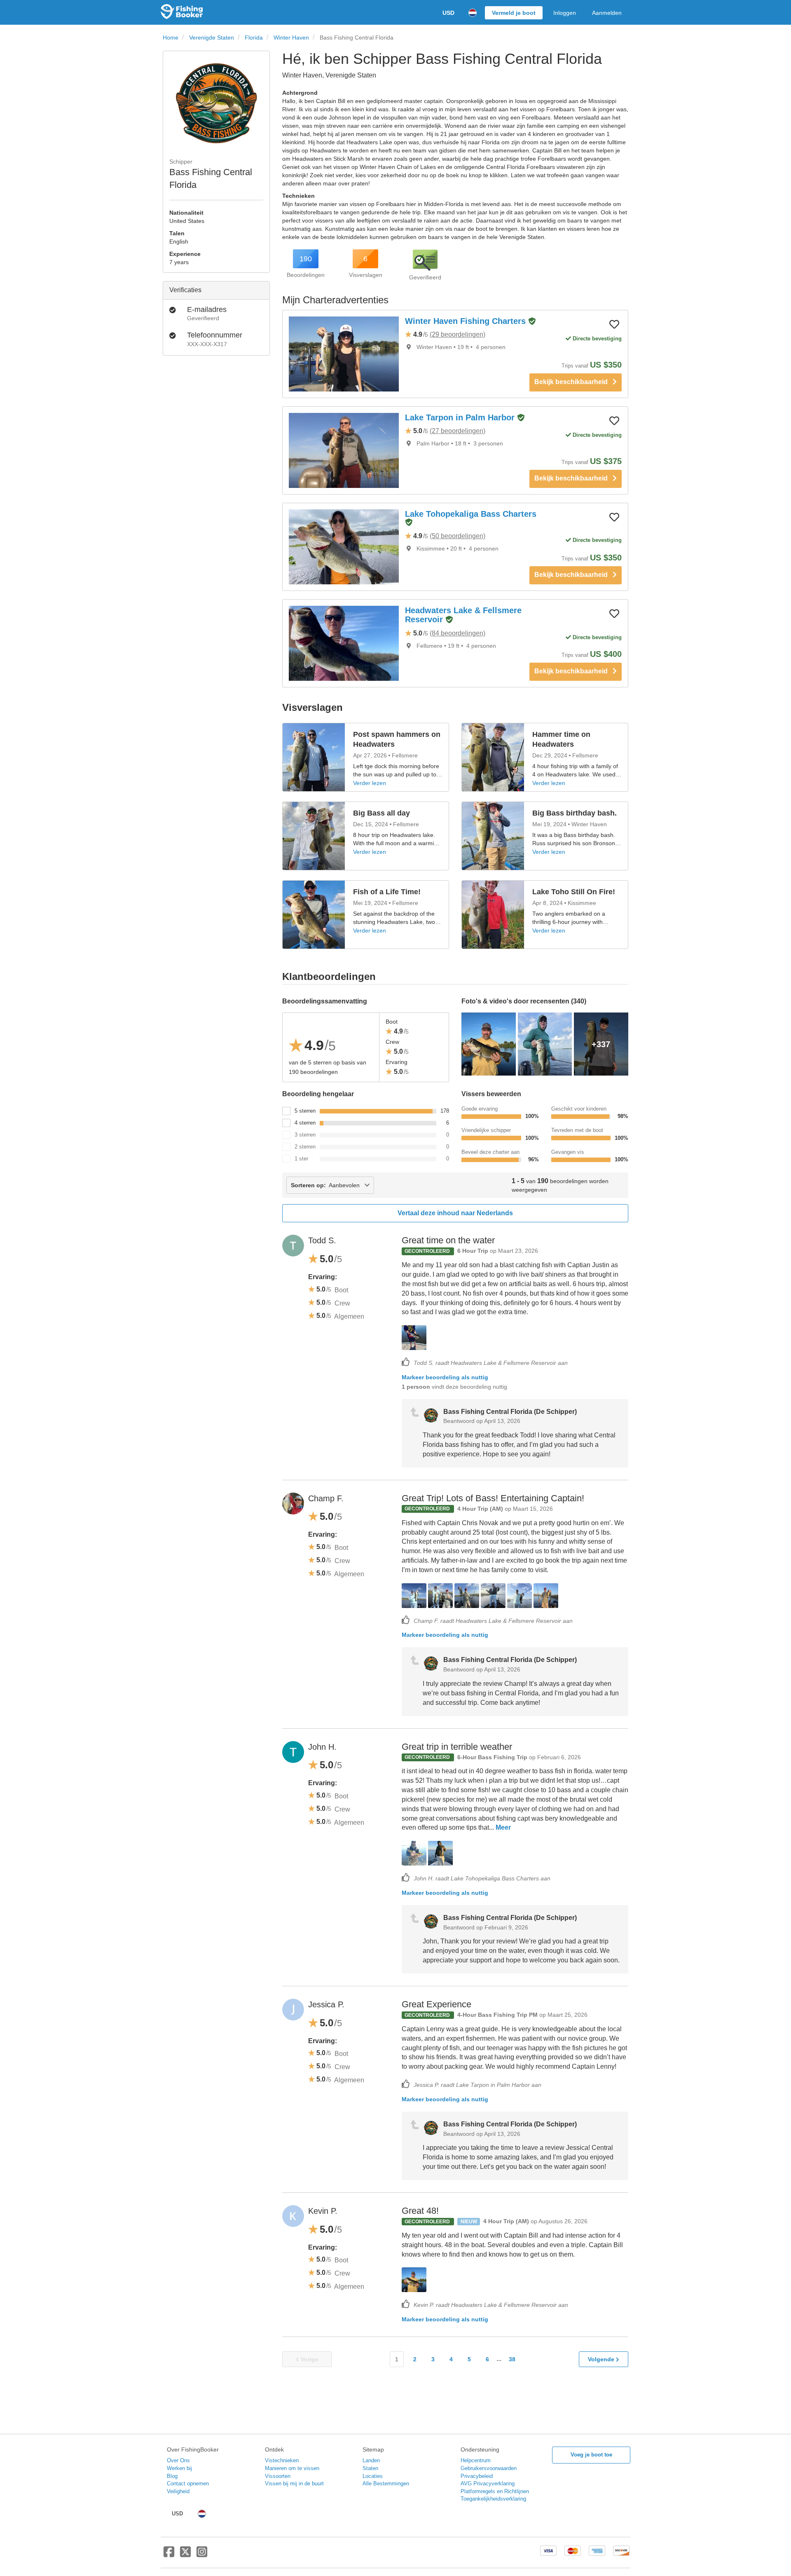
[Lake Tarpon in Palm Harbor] (344, 450)
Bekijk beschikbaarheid (573, 382)
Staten (370, 2468)
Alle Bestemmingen (386, 2483)
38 (512, 2359)
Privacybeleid (477, 2476)
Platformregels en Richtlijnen (495, 2491)
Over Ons (178, 2460)
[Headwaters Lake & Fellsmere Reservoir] (344, 643)
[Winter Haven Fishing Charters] (344, 354)
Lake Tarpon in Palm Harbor (461, 417)
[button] (532, 322)
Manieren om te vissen (292, 2468)
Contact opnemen (188, 2483)
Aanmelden (607, 13)
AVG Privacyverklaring (488, 2483)
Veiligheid (178, 2491)
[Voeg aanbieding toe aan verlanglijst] (614, 324)
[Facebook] (169, 2555)
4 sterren (305, 1123)
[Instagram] (202, 2555)
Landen (371, 2460)
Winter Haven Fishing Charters (467, 321)
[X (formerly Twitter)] (185, 2555)
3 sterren (305, 1135)
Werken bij (179, 2468)
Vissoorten (278, 2476)
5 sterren (305, 1111)
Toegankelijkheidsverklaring (493, 2499)
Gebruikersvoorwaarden (489, 2468)
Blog (172, 2476)
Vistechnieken (282, 2460)
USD (448, 13)
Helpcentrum (476, 2460)
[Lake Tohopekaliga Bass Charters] (344, 547)
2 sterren (305, 1147)
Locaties (373, 2476)
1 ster (301, 1159)
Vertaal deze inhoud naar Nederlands (455, 1213)
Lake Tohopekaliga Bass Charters (471, 514)
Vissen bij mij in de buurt (294, 2483)
